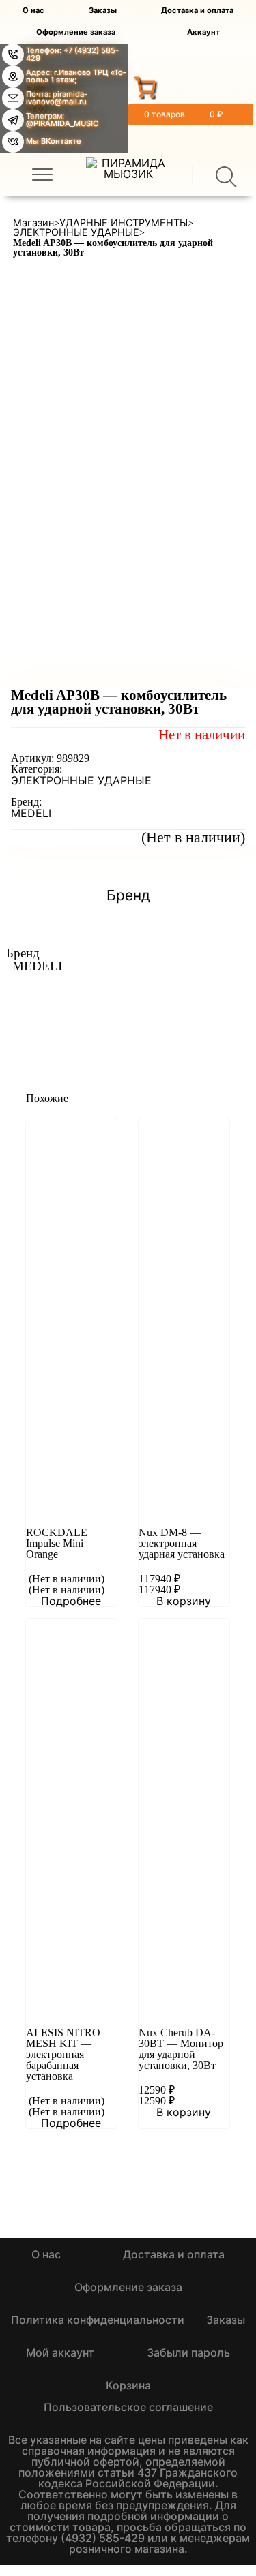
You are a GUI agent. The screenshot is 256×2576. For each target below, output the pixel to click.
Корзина (128, 2385)
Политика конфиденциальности (98, 2320)
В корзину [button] (184, 1601)
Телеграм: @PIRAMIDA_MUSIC (62, 120)
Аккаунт (203, 32)
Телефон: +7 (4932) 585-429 (72, 54)
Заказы (103, 11)
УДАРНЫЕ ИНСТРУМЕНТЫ (124, 223)
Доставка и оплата (197, 11)
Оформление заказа (76, 32)
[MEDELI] (98, 1000)
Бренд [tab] (128, 896)
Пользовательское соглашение (128, 2407)
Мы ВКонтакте (54, 141)
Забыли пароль (188, 2352)
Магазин (33, 223)
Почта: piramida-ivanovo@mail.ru (57, 98)
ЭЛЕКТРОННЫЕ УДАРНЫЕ (76, 232)
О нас (33, 11)
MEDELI (31, 813)
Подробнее (71, 1601)
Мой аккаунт (60, 2352)
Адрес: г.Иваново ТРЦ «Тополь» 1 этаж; (76, 76)
